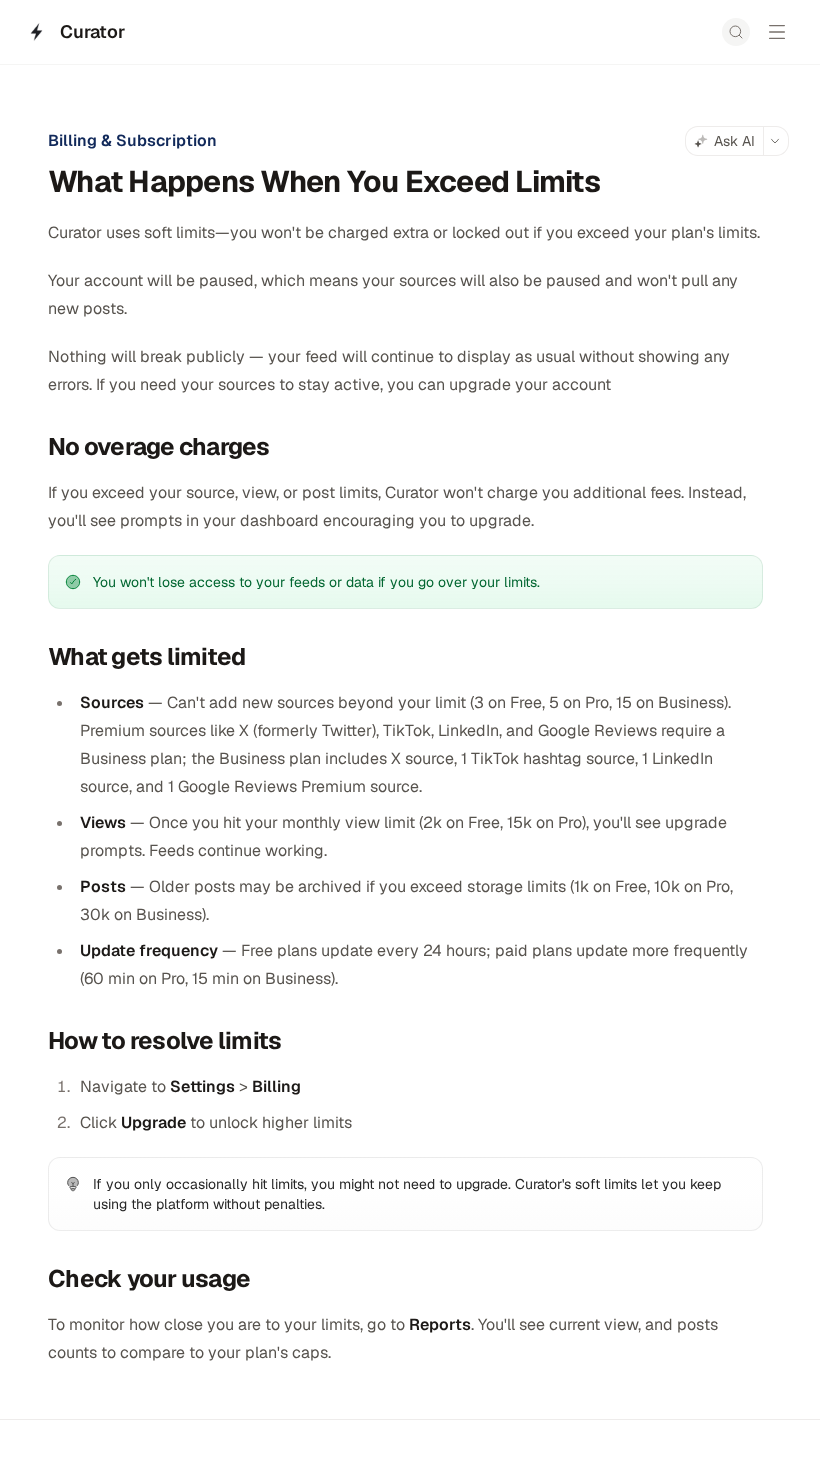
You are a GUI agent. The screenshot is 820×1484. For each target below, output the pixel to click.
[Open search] (736, 32)
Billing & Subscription (132, 140)
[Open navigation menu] (777, 32)
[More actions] (776, 141)
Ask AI (734, 141)
